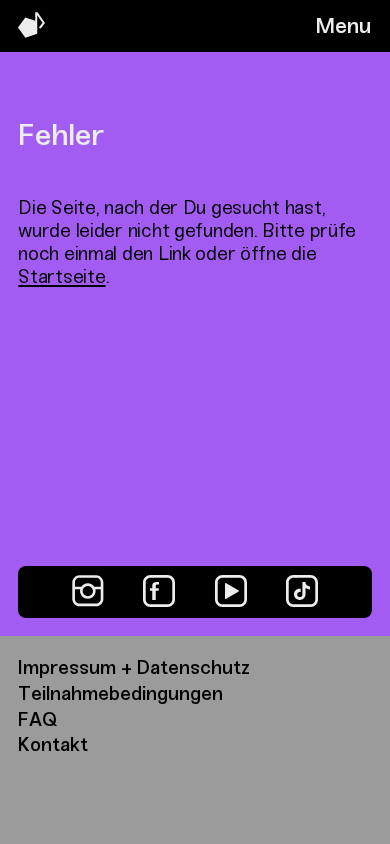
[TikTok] (302, 591)
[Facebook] (159, 591)
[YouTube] (231, 591)
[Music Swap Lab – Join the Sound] (31, 32)
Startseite (61, 276)
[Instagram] (88, 591)
